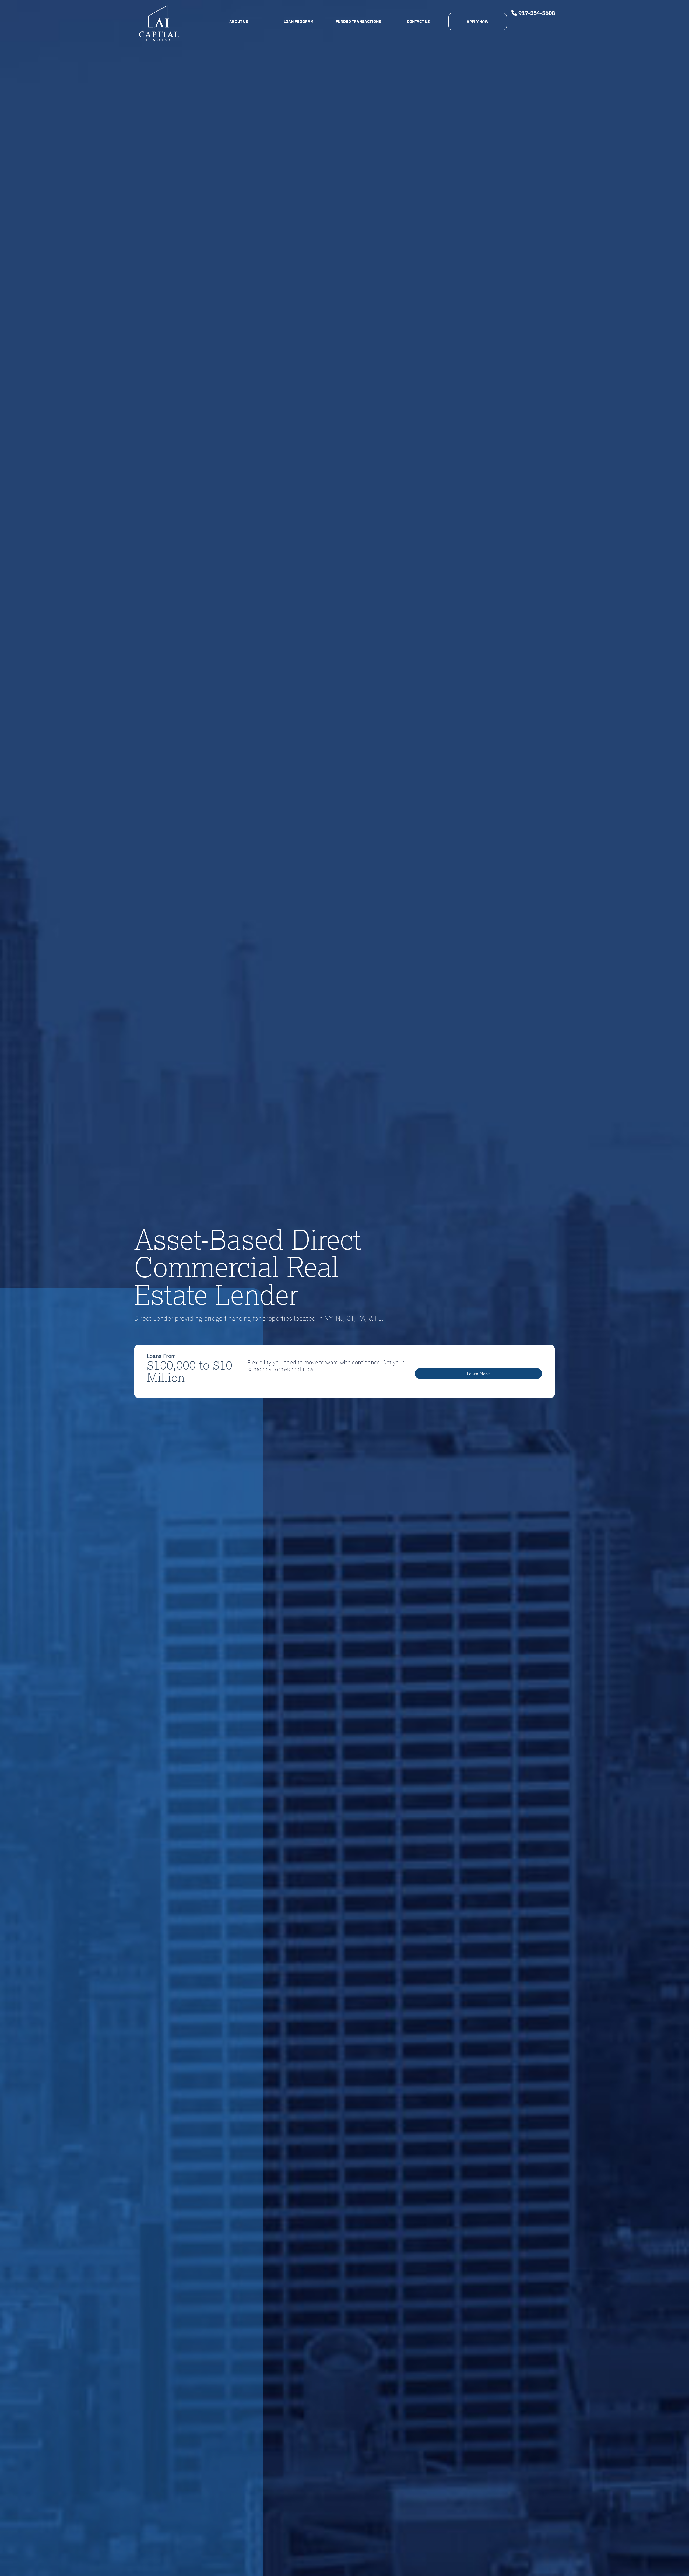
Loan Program (299, 21)
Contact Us (418, 21)
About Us (239, 21)
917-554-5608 (536, 13)
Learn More (478, 1374)
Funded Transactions (358, 21)
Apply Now (478, 21)
